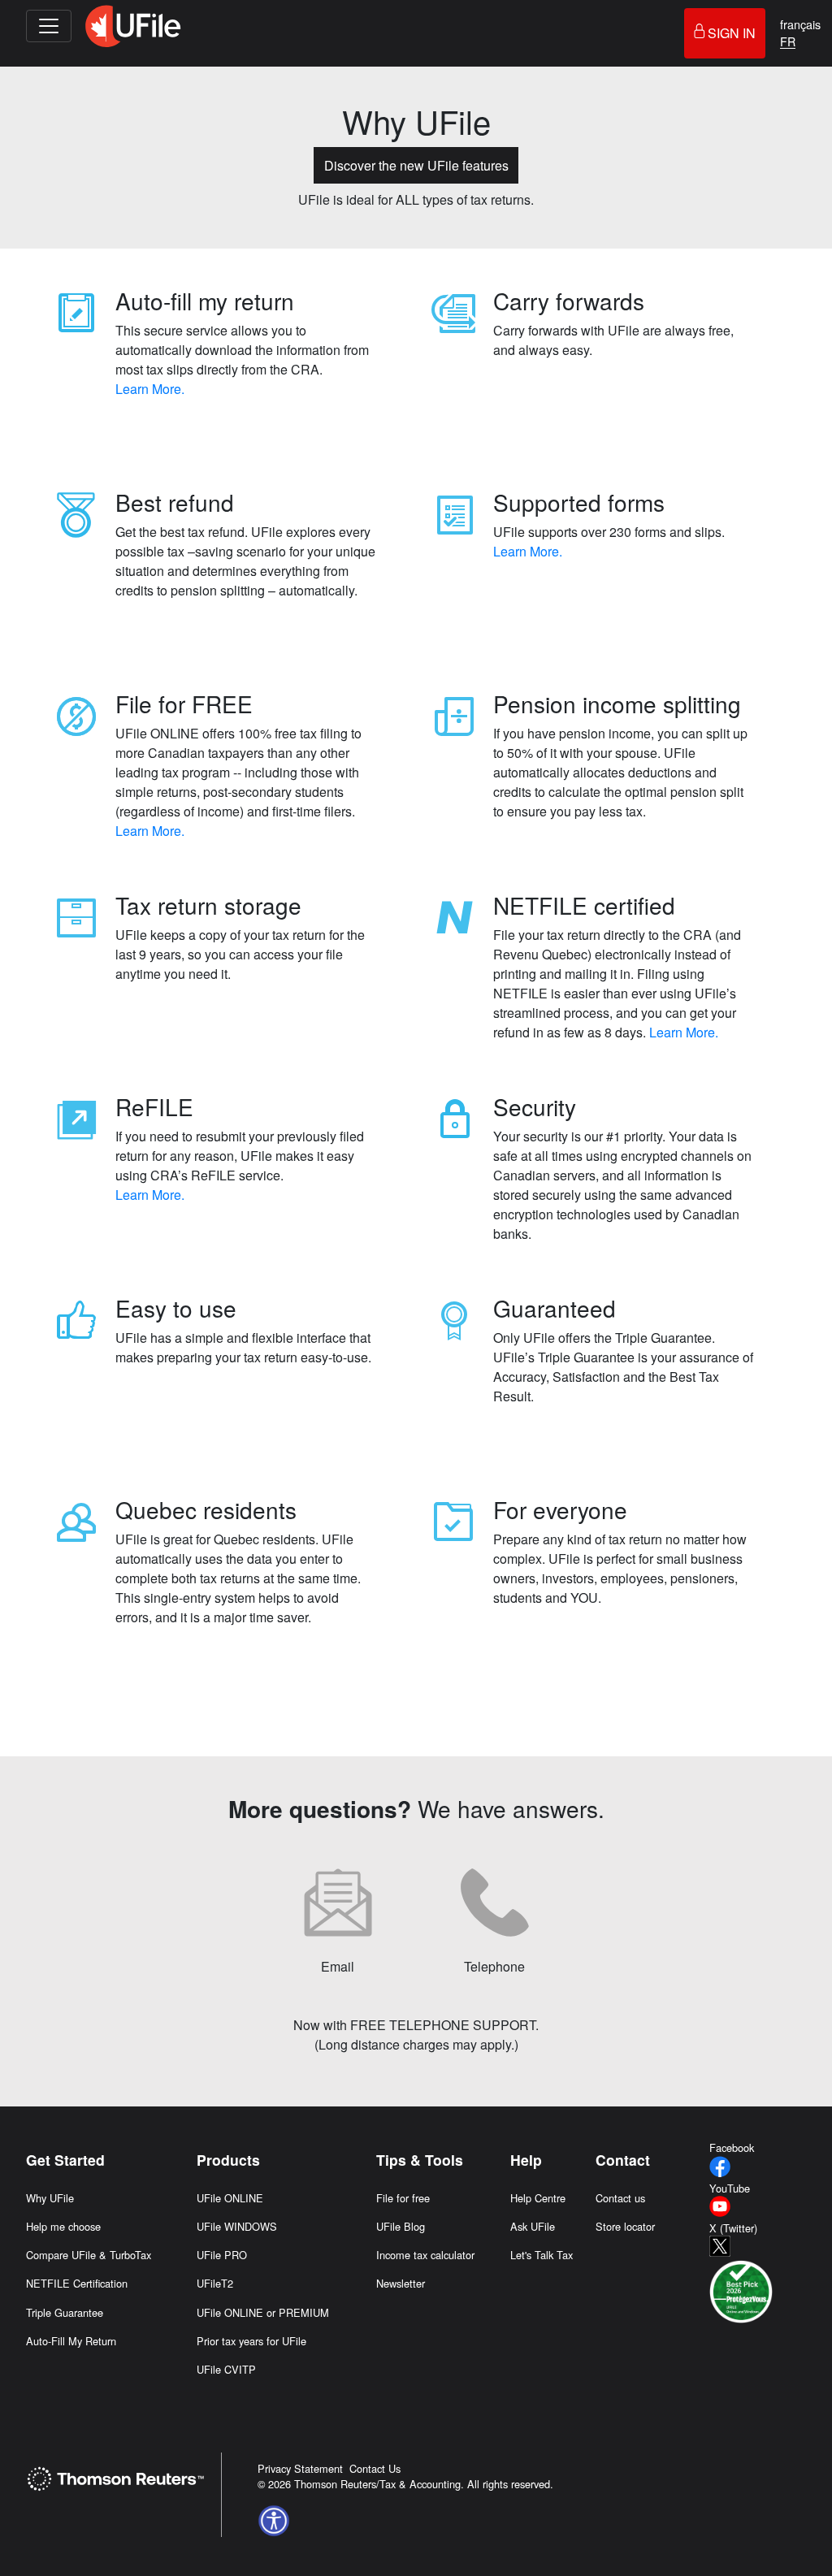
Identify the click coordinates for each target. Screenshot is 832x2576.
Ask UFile (533, 2226)
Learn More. (150, 389)
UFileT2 (215, 2283)
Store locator (625, 2226)
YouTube (730, 2188)
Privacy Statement (300, 2468)
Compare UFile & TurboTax (89, 2255)
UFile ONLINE (230, 2198)
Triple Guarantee (65, 2312)
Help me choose (63, 2226)
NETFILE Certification (77, 2283)
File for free (403, 2198)
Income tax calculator (425, 2255)
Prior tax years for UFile (251, 2341)
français (800, 24)
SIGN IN (732, 33)
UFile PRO (222, 2255)
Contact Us (375, 2468)
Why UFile (50, 2198)
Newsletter (401, 2283)
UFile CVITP (226, 2369)
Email (338, 1966)
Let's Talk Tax (542, 2255)
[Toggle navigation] (49, 26)
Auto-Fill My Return (71, 2341)
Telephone (494, 1966)
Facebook (732, 2147)
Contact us (620, 2198)
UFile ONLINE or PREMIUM (263, 2312)
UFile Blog (401, 2226)
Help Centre (538, 2198)
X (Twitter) (733, 2228)
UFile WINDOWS (237, 2226)
